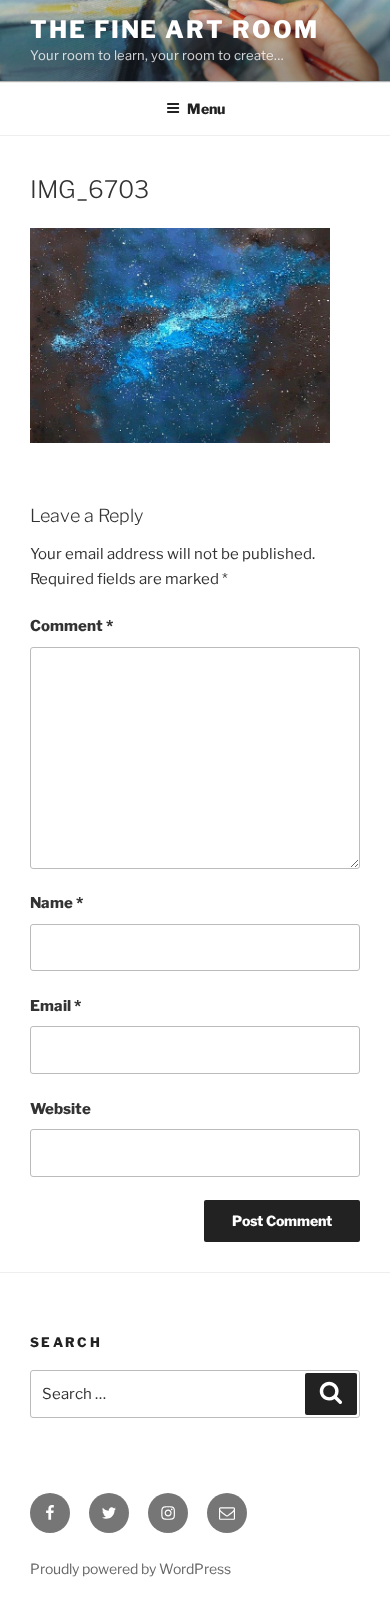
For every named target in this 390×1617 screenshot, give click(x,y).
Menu (206, 108)
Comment (71, 626)
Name (56, 903)
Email (55, 1006)
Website (60, 1109)
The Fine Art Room (174, 29)
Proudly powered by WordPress (130, 1568)
